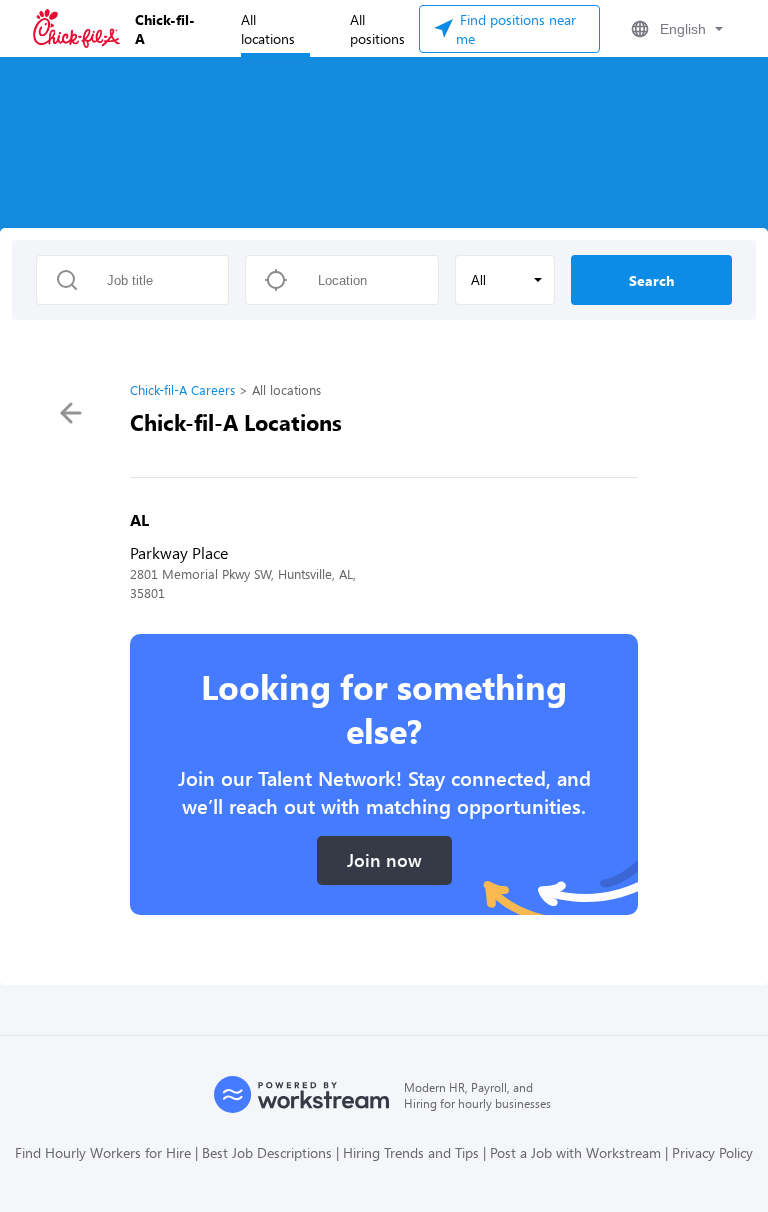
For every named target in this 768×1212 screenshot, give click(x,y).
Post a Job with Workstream (575, 1152)
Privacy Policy (712, 1152)
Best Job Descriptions (267, 1152)
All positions (377, 29)
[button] (675, 29)
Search (651, 280)
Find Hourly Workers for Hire (103, 1152)
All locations (268, 29)
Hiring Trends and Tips (411, 1152)
